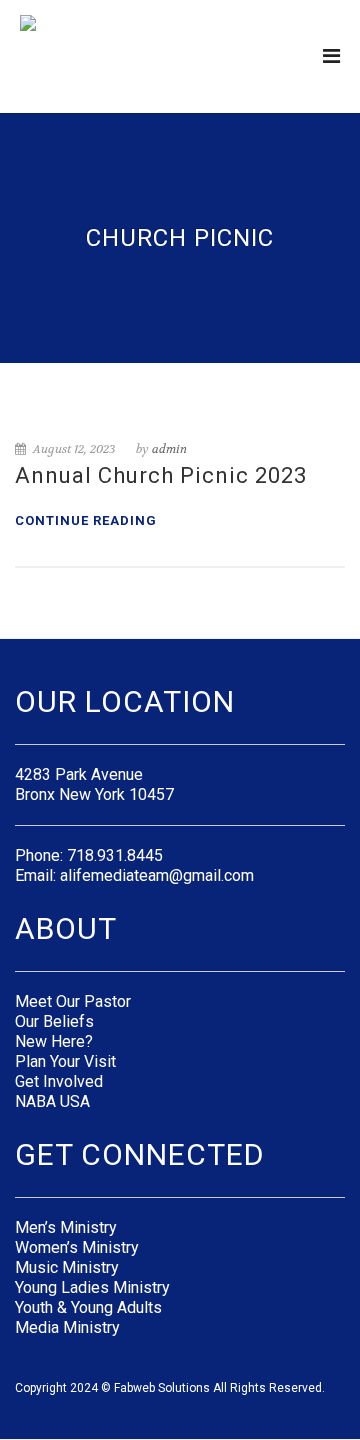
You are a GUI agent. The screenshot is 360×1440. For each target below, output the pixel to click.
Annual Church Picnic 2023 (161, 475)
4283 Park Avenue (79, 774)
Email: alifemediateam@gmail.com (134, 875)
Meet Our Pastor (73, 1001)
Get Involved (59, 1081)
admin (169, 449)
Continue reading (86, 520)
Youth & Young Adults (88, 1307)
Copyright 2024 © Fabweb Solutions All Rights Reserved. (170, 1388)
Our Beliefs (54, 1021)
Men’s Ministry (66, 1227)
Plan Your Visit (65, 1061)
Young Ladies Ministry (92, 1287)
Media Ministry (67, 1327)
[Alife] (66, 55)
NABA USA (52, 1101)
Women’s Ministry (77, 1247)
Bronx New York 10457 (94, 794)
